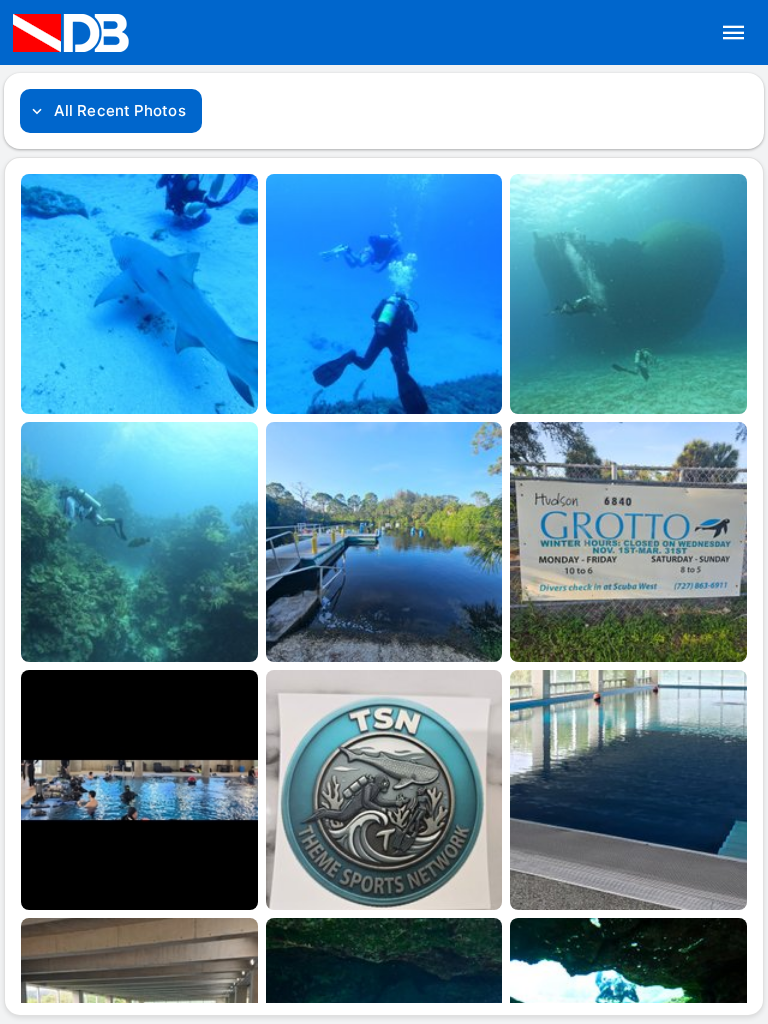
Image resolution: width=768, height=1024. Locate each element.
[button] (734, 33)
